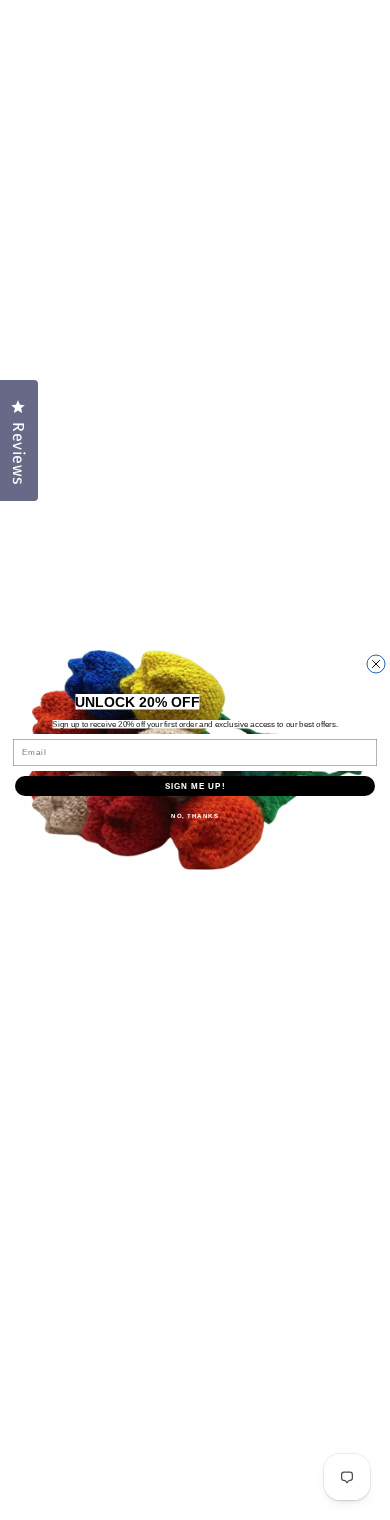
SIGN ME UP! (195, 786)
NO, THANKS (195, 816)
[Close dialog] (376, 664)
